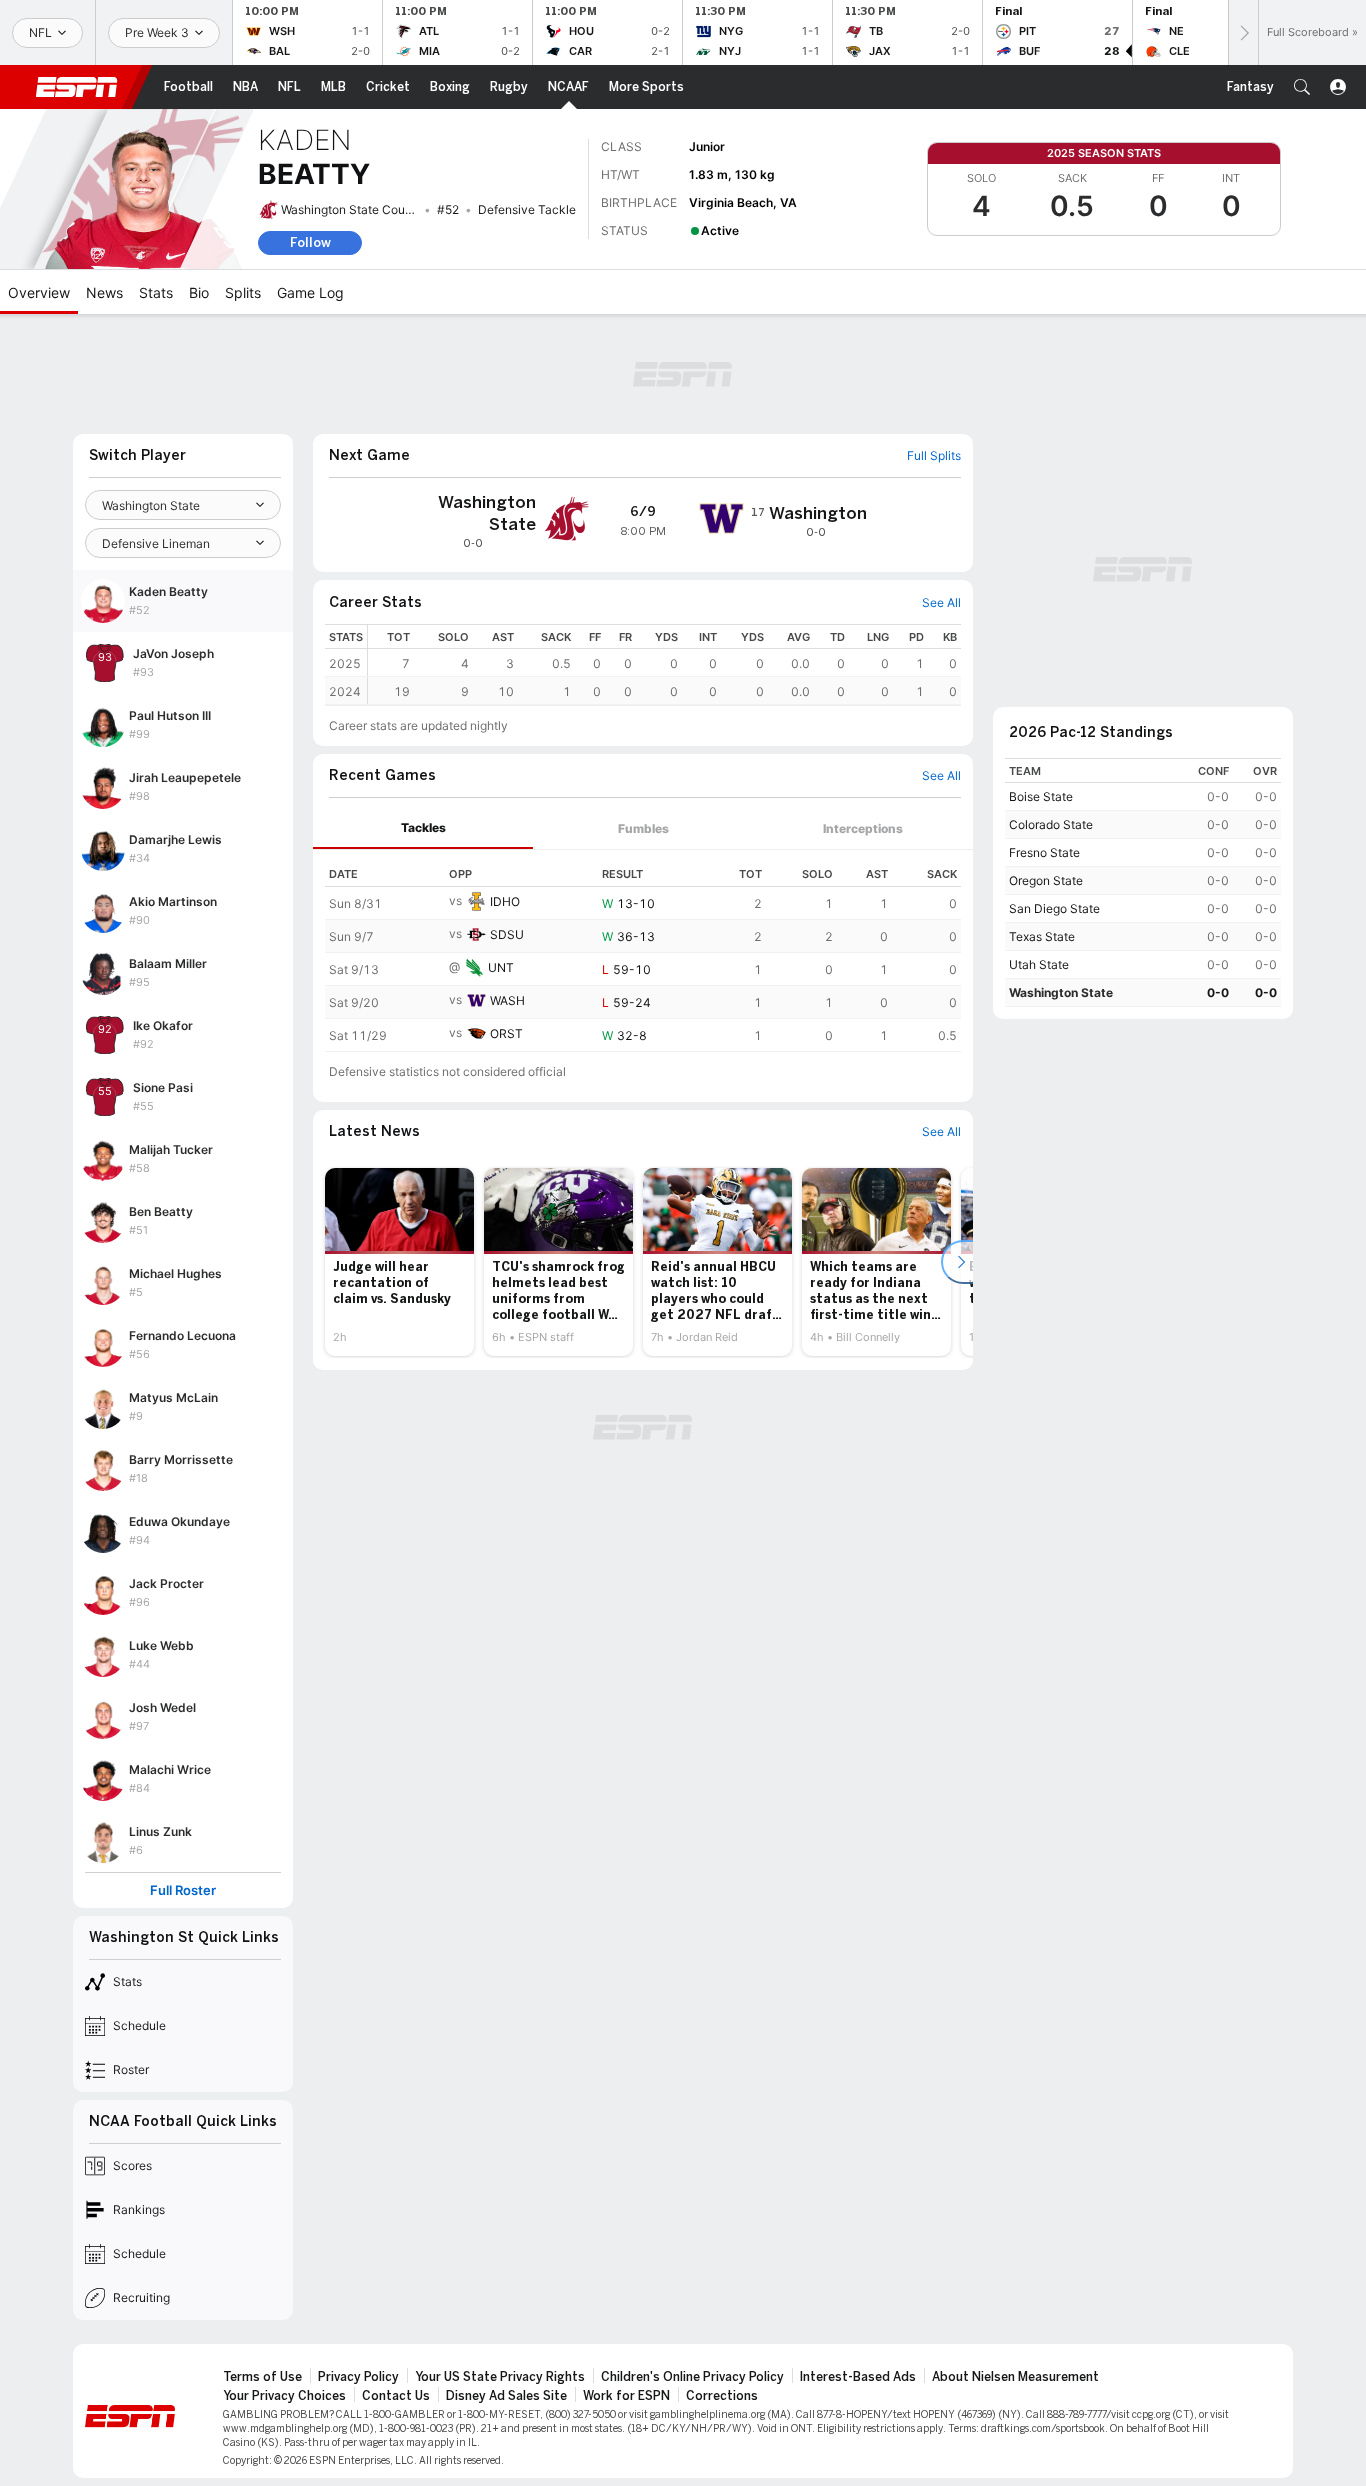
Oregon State (1046, 880)
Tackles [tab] (423, 827)
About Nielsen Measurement (1015, 2377)
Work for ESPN (626, 2396)
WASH (507, 1000)
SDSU (507, 934)
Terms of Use (262, 2377)
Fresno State (1044, 852)
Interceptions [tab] (863, 828)
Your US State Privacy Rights (500, 2377)
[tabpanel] (643, 951)
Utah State (1039, 964)
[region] (664, 664)
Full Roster (183, 1890)
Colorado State (1051, 824)
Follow (310, 242)
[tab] (423, 828)
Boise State (1041, 796)
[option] (399, 1262)
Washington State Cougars (355, 209)
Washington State (1061, 992)
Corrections (722, 2396)
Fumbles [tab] (643, 828)
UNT (501, 967)
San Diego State (1054, 908)
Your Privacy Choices (284, 2396)
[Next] (1243, 32)
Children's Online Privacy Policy (692, 2377)
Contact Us (396, 2396)
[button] (1302, 87)
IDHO (505, 901)
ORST (506, 1033)
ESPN (77, 87)
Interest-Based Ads (858, 2377)
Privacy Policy (358, 2377)
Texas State (1042, 936)
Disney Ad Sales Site (506, 2396)
